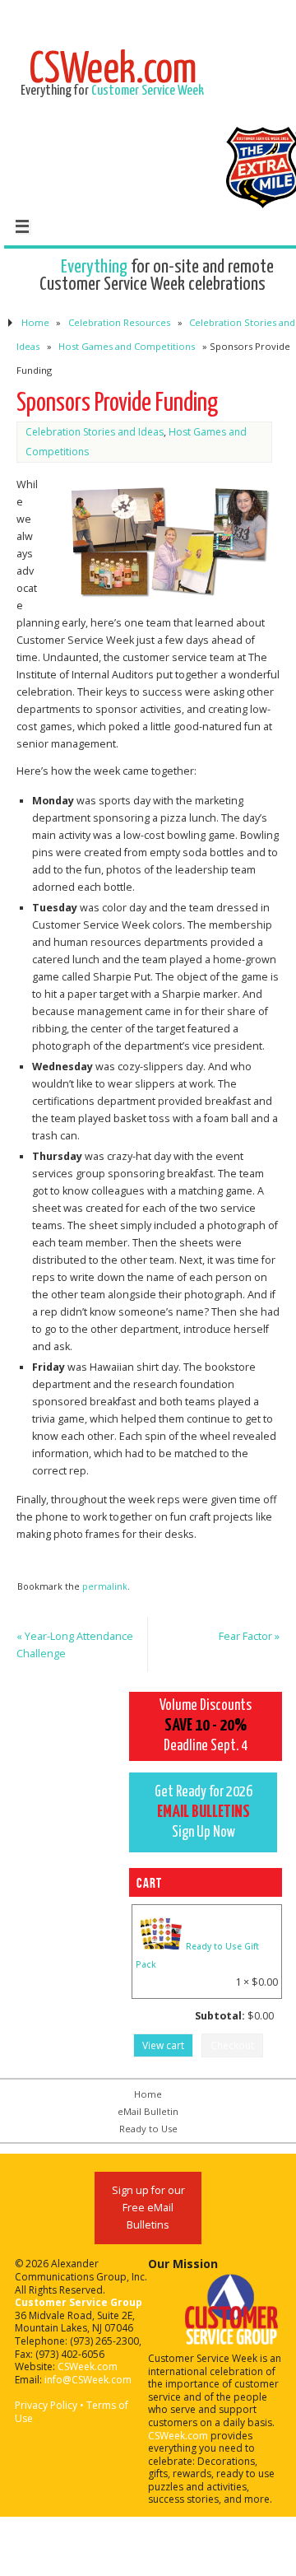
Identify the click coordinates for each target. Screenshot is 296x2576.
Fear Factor (249, 1636)
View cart (163, 2045)
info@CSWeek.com (88, 2380)
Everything (94, 267)
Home (35, 322)
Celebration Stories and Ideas (95, 432)
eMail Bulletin (148, 2111)
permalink (105, 1586)
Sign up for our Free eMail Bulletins (148, 2208)
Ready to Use (148, 2129)
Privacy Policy (46, 2405)
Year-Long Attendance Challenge (75, 1645)
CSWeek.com (88, 2366)
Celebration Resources (119, 322)
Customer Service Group (79, 2302)
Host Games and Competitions (127, 346)
